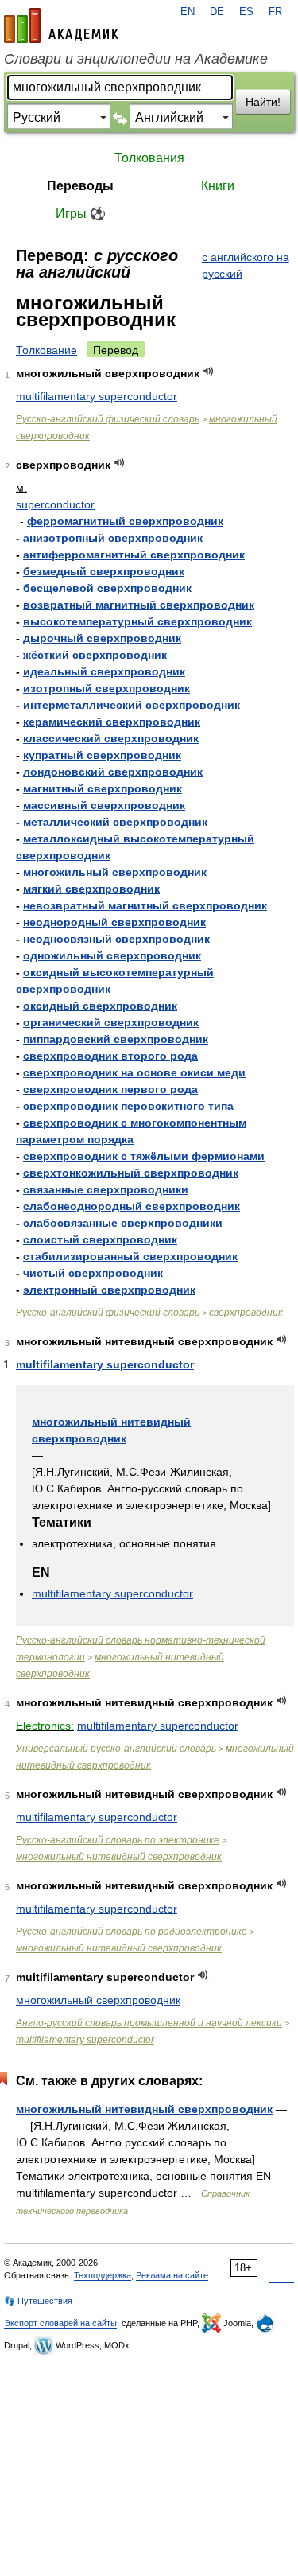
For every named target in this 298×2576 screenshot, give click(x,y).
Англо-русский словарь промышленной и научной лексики (149, 2023)
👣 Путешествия (38, 2301)
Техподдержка (103, 2275)
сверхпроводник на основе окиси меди (134, 1072)
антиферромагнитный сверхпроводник (134, 555)
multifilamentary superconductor (97, 396)
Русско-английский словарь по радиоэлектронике (132, 1932)
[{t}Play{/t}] (209, 371)
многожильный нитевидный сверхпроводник (119, 1857)
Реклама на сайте (172, 2275)
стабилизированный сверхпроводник (130, 1256)
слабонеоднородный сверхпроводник (132, 1206)
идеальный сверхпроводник (104, 671)
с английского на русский (246, 265)
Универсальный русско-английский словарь (116, 1749)
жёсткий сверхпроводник (95, 655)
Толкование (46, 350)
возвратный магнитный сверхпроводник (139, 605)
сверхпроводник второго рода (110, 1056)
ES (246, 12)
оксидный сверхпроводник (100, 1006)
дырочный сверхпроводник (102, 638)
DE (217, 12)
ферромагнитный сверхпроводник (125, 521)
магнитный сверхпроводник (103, 788)
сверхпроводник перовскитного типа (128, 1106)
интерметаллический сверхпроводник (132, 705)
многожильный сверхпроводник (115, 872)
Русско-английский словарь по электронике (118, 1840)
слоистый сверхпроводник (100, 1239)
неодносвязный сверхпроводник (116, 939)
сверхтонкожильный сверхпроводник (131, 1173)
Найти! (263, 102)
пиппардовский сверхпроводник (116, 1039)
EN (188, 12)
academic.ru (61, 25)
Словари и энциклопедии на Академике (136, 59)
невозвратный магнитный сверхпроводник (145, 905)
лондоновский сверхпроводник (113, 772)
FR (275, 12)
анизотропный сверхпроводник (113, 538)
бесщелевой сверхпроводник (107, 588)
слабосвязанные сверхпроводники (123, 1223)
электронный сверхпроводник (109, 1290)
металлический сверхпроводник (115, 822)
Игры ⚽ (81, 214)
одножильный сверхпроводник (112, 955)
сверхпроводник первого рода (110, 1089)
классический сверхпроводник (111, 738)
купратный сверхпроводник (102, 755)
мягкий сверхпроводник (91, 889)
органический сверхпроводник (111, 1022)
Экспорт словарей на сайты (60, 2323)
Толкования (149, 158)
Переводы (80, 186)
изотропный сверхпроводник (106, 688)
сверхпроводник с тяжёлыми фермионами (144, 1156)
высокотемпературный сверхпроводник (137, 621)
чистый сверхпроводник (93, 1273)
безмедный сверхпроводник (104, 571)
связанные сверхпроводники (106, 1189)
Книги (218, 186)
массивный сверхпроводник (104, 805)
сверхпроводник (246, 1313)
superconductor (55, 504)
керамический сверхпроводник (112, 722)
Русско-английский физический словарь (108, 419)
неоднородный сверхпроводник (114, 922)
